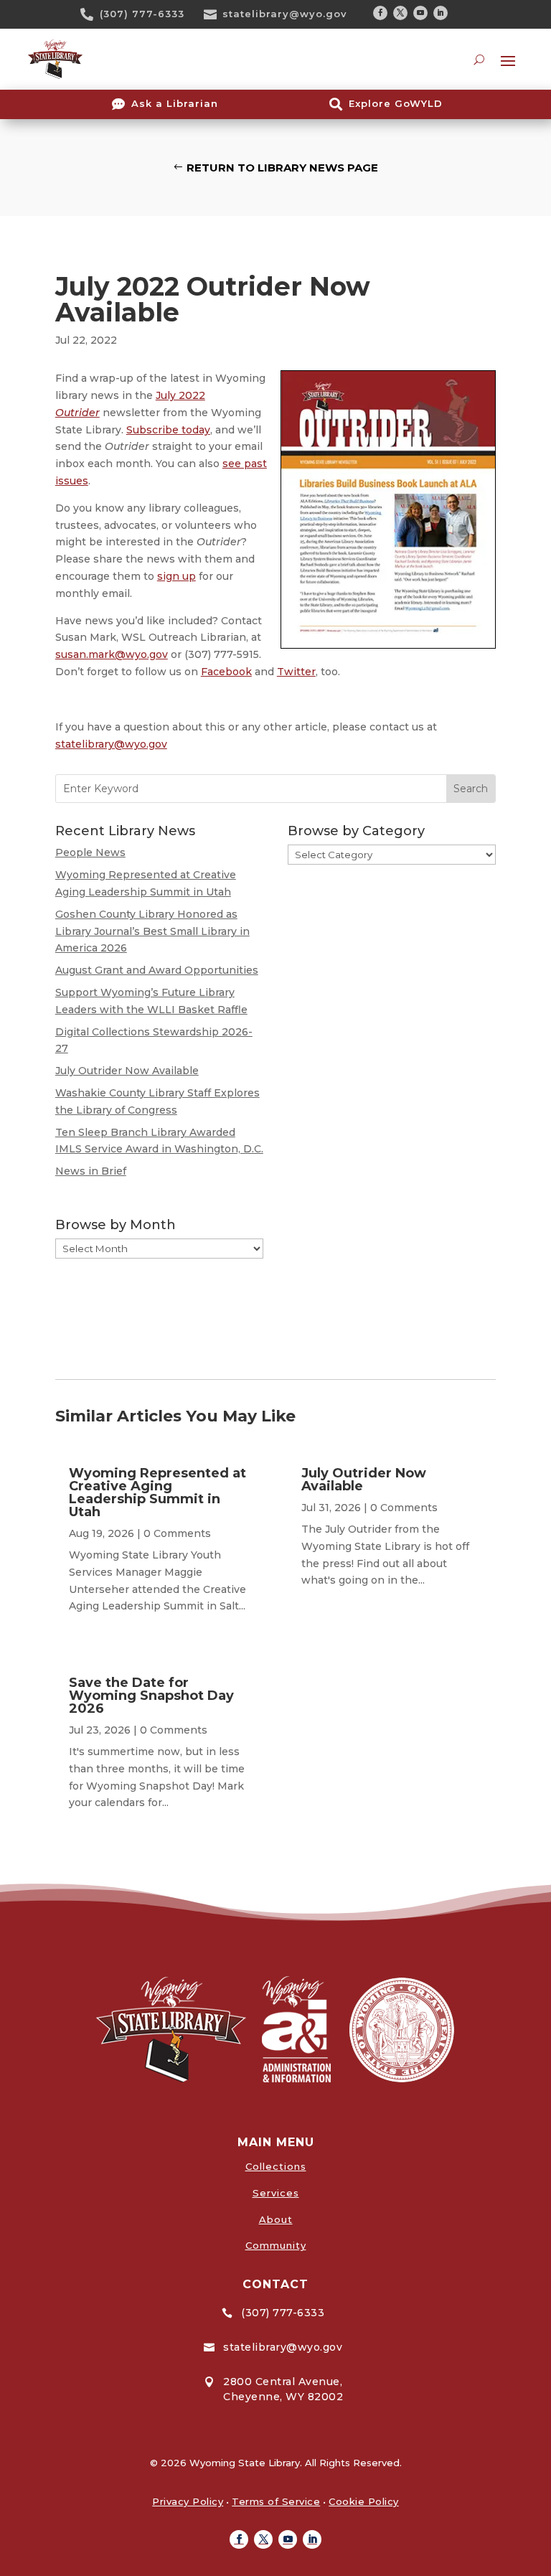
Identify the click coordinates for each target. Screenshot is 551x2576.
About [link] (276, 2219)
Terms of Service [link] (276, 2501)
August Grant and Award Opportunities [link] (157, 970)
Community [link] (276, 2245)
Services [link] (276, 2193)
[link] (92, 14)
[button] (380, 13)
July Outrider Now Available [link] (127, 1071)
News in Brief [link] (91, 1171)
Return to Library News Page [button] (282, 168)
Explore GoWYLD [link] (396, 103)
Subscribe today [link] (168, 430)
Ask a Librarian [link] (175, 103)
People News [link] (90, 852)
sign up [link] (176, 576)
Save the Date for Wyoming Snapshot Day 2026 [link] (151, 1696)
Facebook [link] (226, 672)
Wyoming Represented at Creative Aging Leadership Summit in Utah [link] (157, 1493)
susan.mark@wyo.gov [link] (112, 654)
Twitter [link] (296, 672)
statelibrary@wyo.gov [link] (285, 14)
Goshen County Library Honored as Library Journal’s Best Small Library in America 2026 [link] (152, 931)
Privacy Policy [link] (188, 2501)
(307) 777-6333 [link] (142, 14)
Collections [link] (276, 2166)
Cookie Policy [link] (364, 2501)
